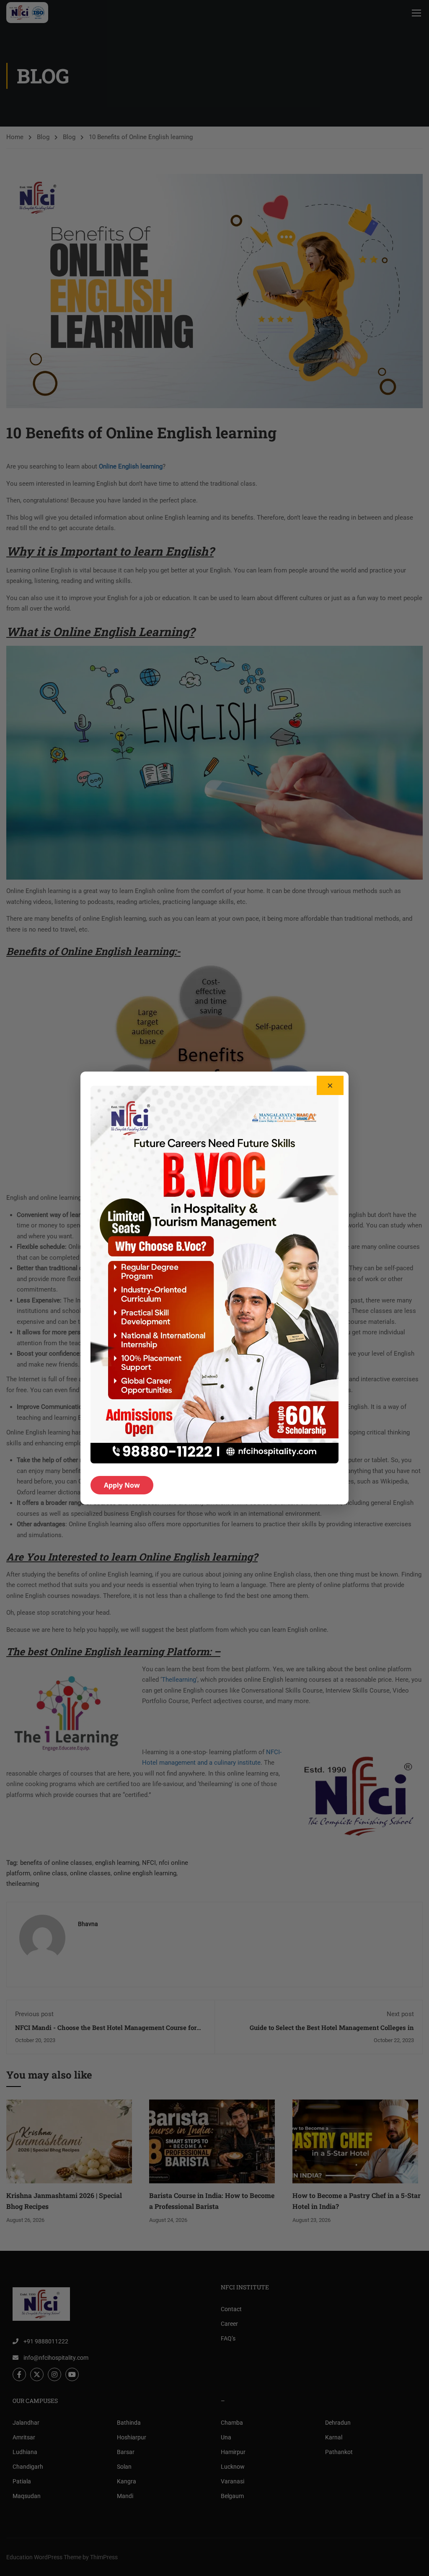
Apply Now (122, 1485)
